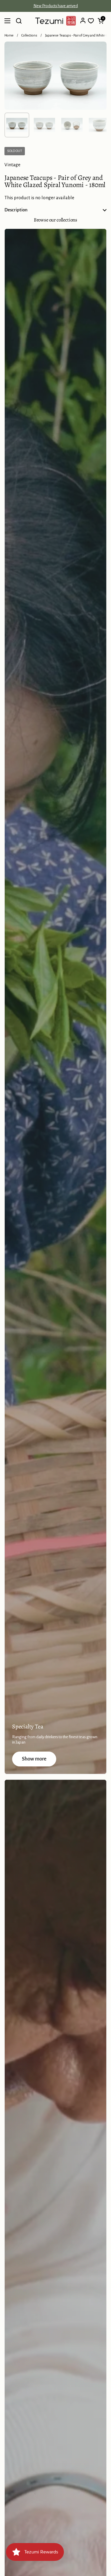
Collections (29, 35)
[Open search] (19, 21)
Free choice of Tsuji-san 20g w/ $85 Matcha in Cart (55, 6)
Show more (34, 1759)
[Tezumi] (55, 21)
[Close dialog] (108, 2556)
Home (9, 35)
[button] (101, 21)
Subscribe (81, 2568)
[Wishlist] (91, 21)
